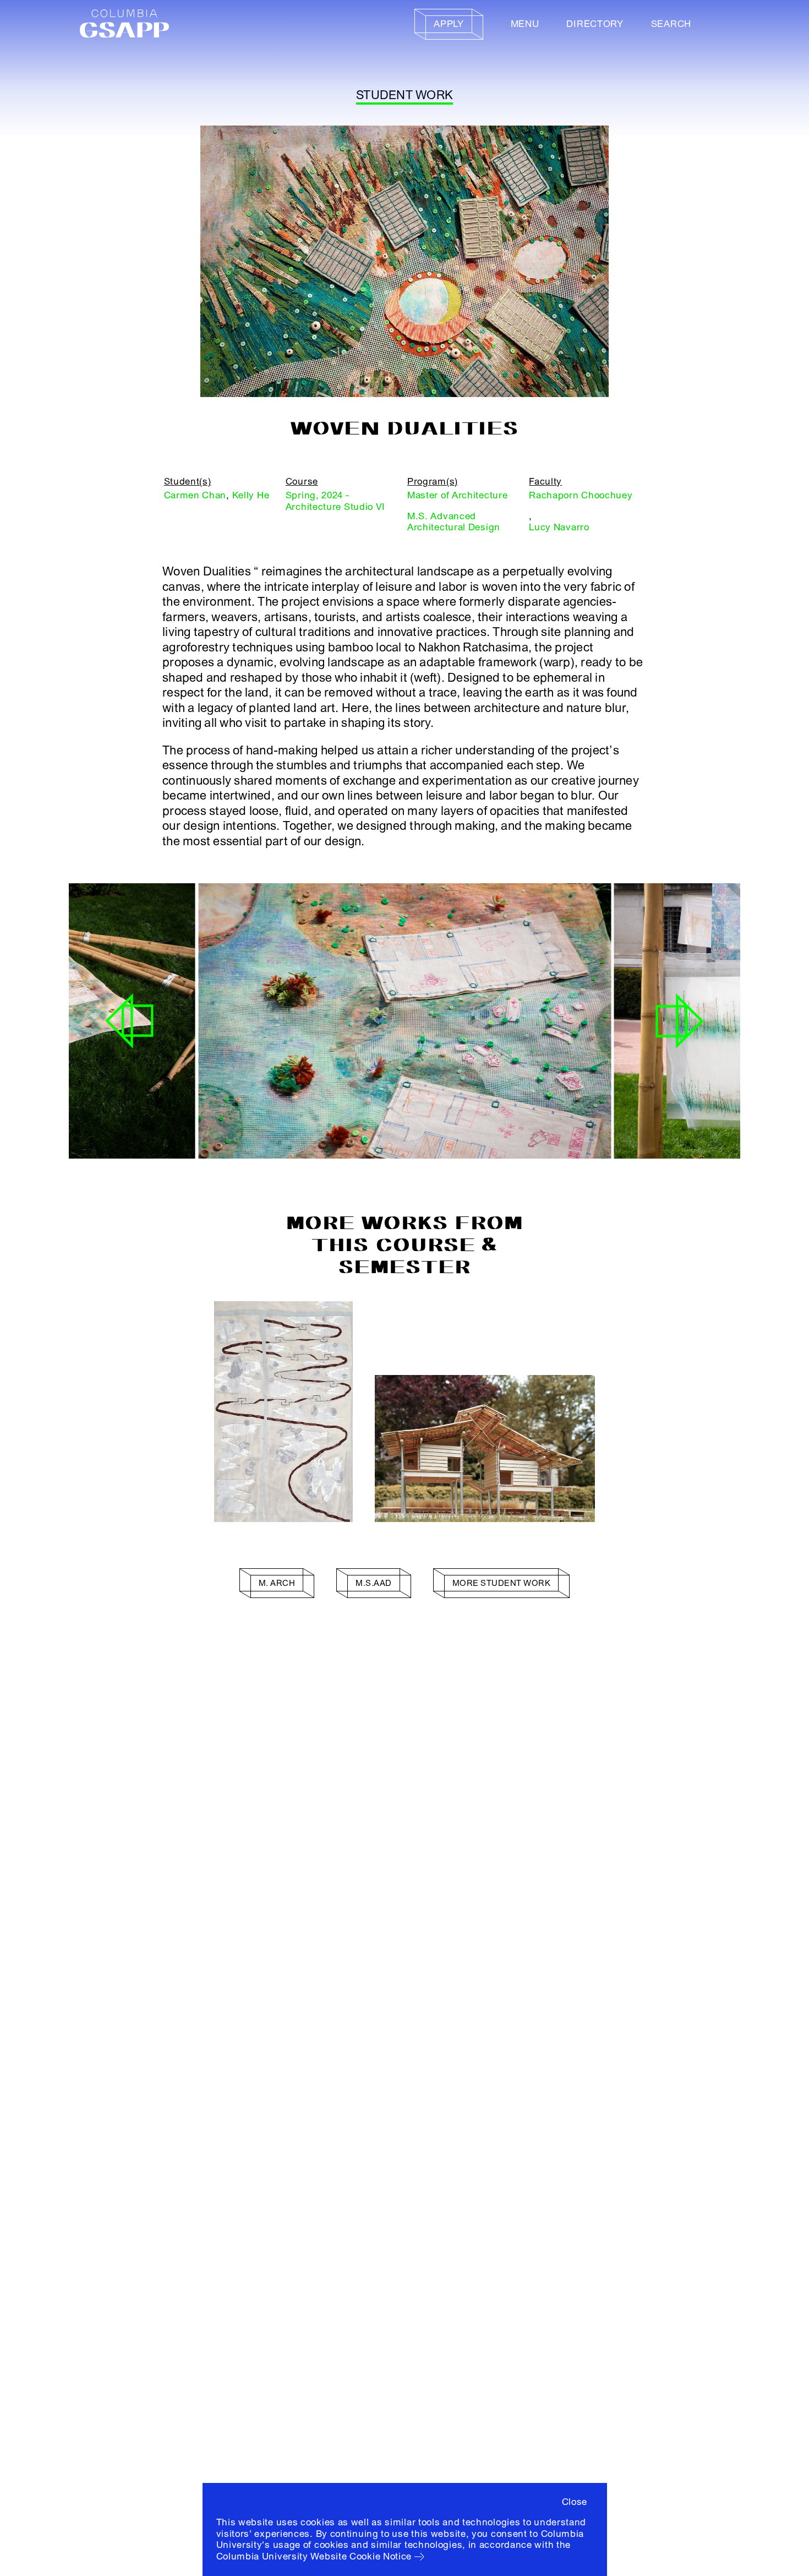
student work (404, 95)
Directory (595, 24)
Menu (525, 24)
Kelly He (251, 495)
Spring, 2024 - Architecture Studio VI (335, 501)
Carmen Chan (195, 495)
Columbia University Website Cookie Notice (314, 2556)
